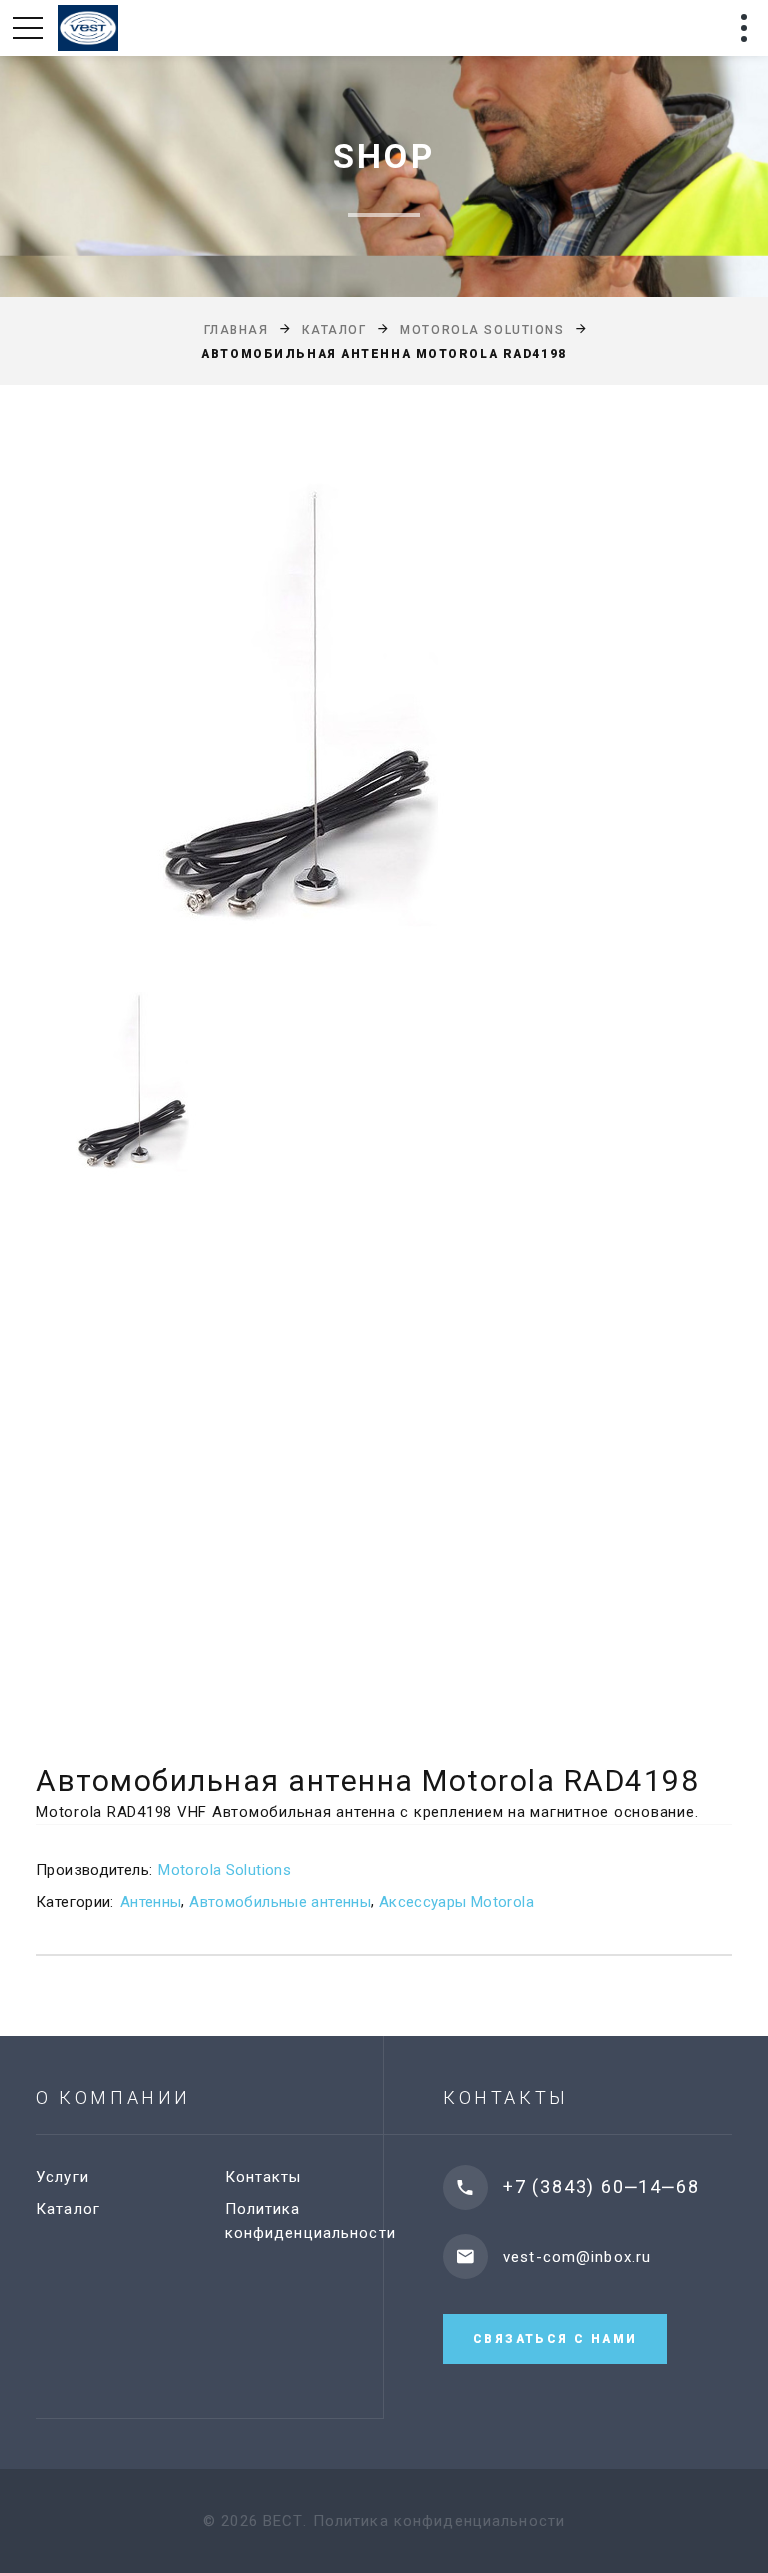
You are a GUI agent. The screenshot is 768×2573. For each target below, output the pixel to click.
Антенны (151, 1902)
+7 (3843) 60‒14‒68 (601, 2186)
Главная (236, 330)
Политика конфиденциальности (439, 2521)
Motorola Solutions (482, 330)
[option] (384, 705)
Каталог (334, 330)
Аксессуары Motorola (456, 1902)
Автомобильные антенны (280, 1902)
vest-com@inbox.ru (577, 2257)
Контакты (263, 2177)
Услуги (62, 2177)
